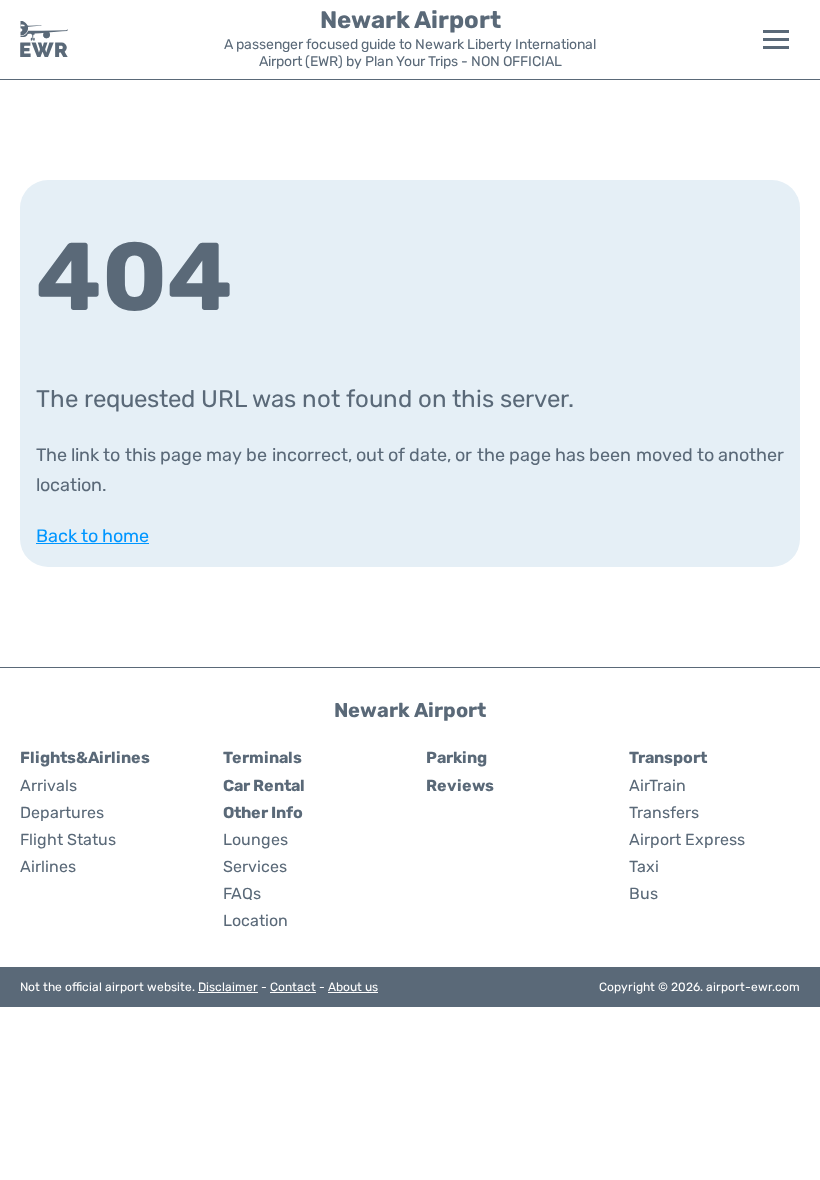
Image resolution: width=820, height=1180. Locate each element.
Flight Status (68, 839)
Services (255, 866)
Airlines (48, 866)
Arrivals (48, 785)
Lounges (255, 839)
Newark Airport (410, 20)
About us (353, 987)
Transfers (664, 812)
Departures (62, 812)
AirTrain (657, 785)
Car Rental (264, 785)
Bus (643, 893)
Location (255, 920)
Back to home (92, 536)
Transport (668, 757)
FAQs (242, 893)
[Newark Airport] (44, 39)
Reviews (460, 785)
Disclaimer (228, 987)
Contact (293, 987)
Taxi (644, 866)
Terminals (262, 757)
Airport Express (687, 839)
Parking (456, 757)
